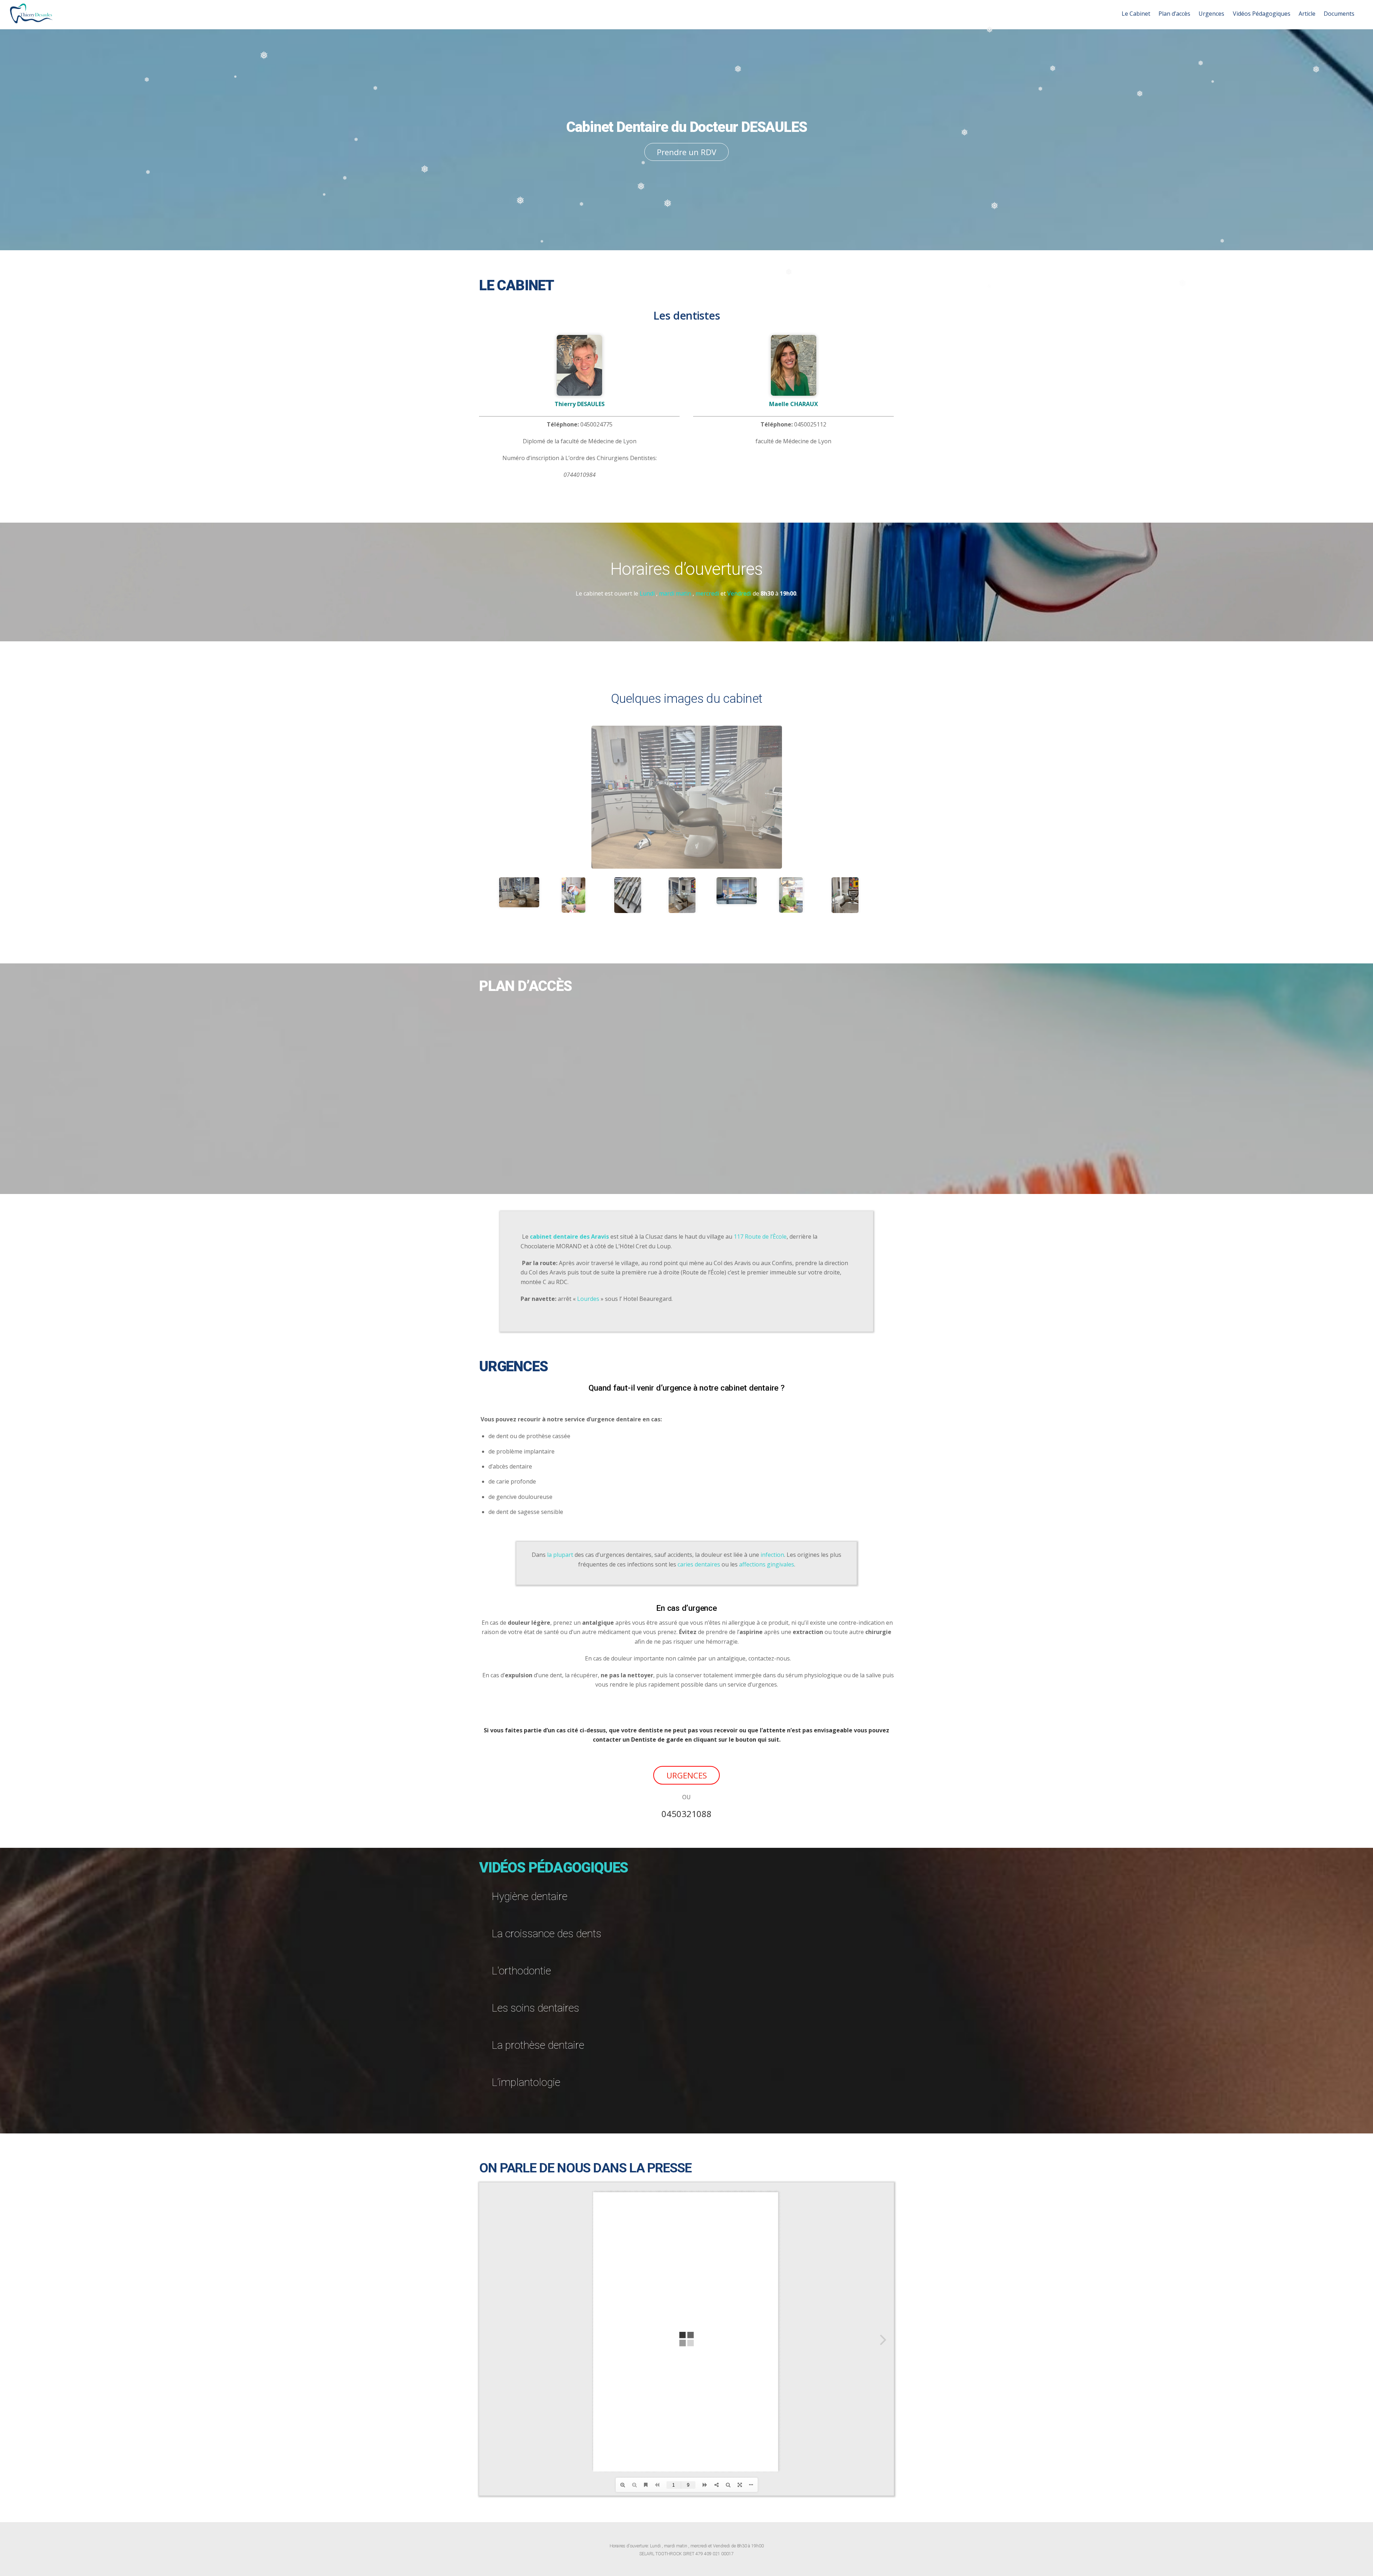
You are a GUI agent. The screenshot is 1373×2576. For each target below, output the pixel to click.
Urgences (1211, 14)
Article (1307, 14)
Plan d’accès (1174, 14)
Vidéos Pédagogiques (1262, 14)
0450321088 (686, 1814)
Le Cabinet (1136, 14)
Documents (1339, 14)
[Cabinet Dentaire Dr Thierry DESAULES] (31, 19)
